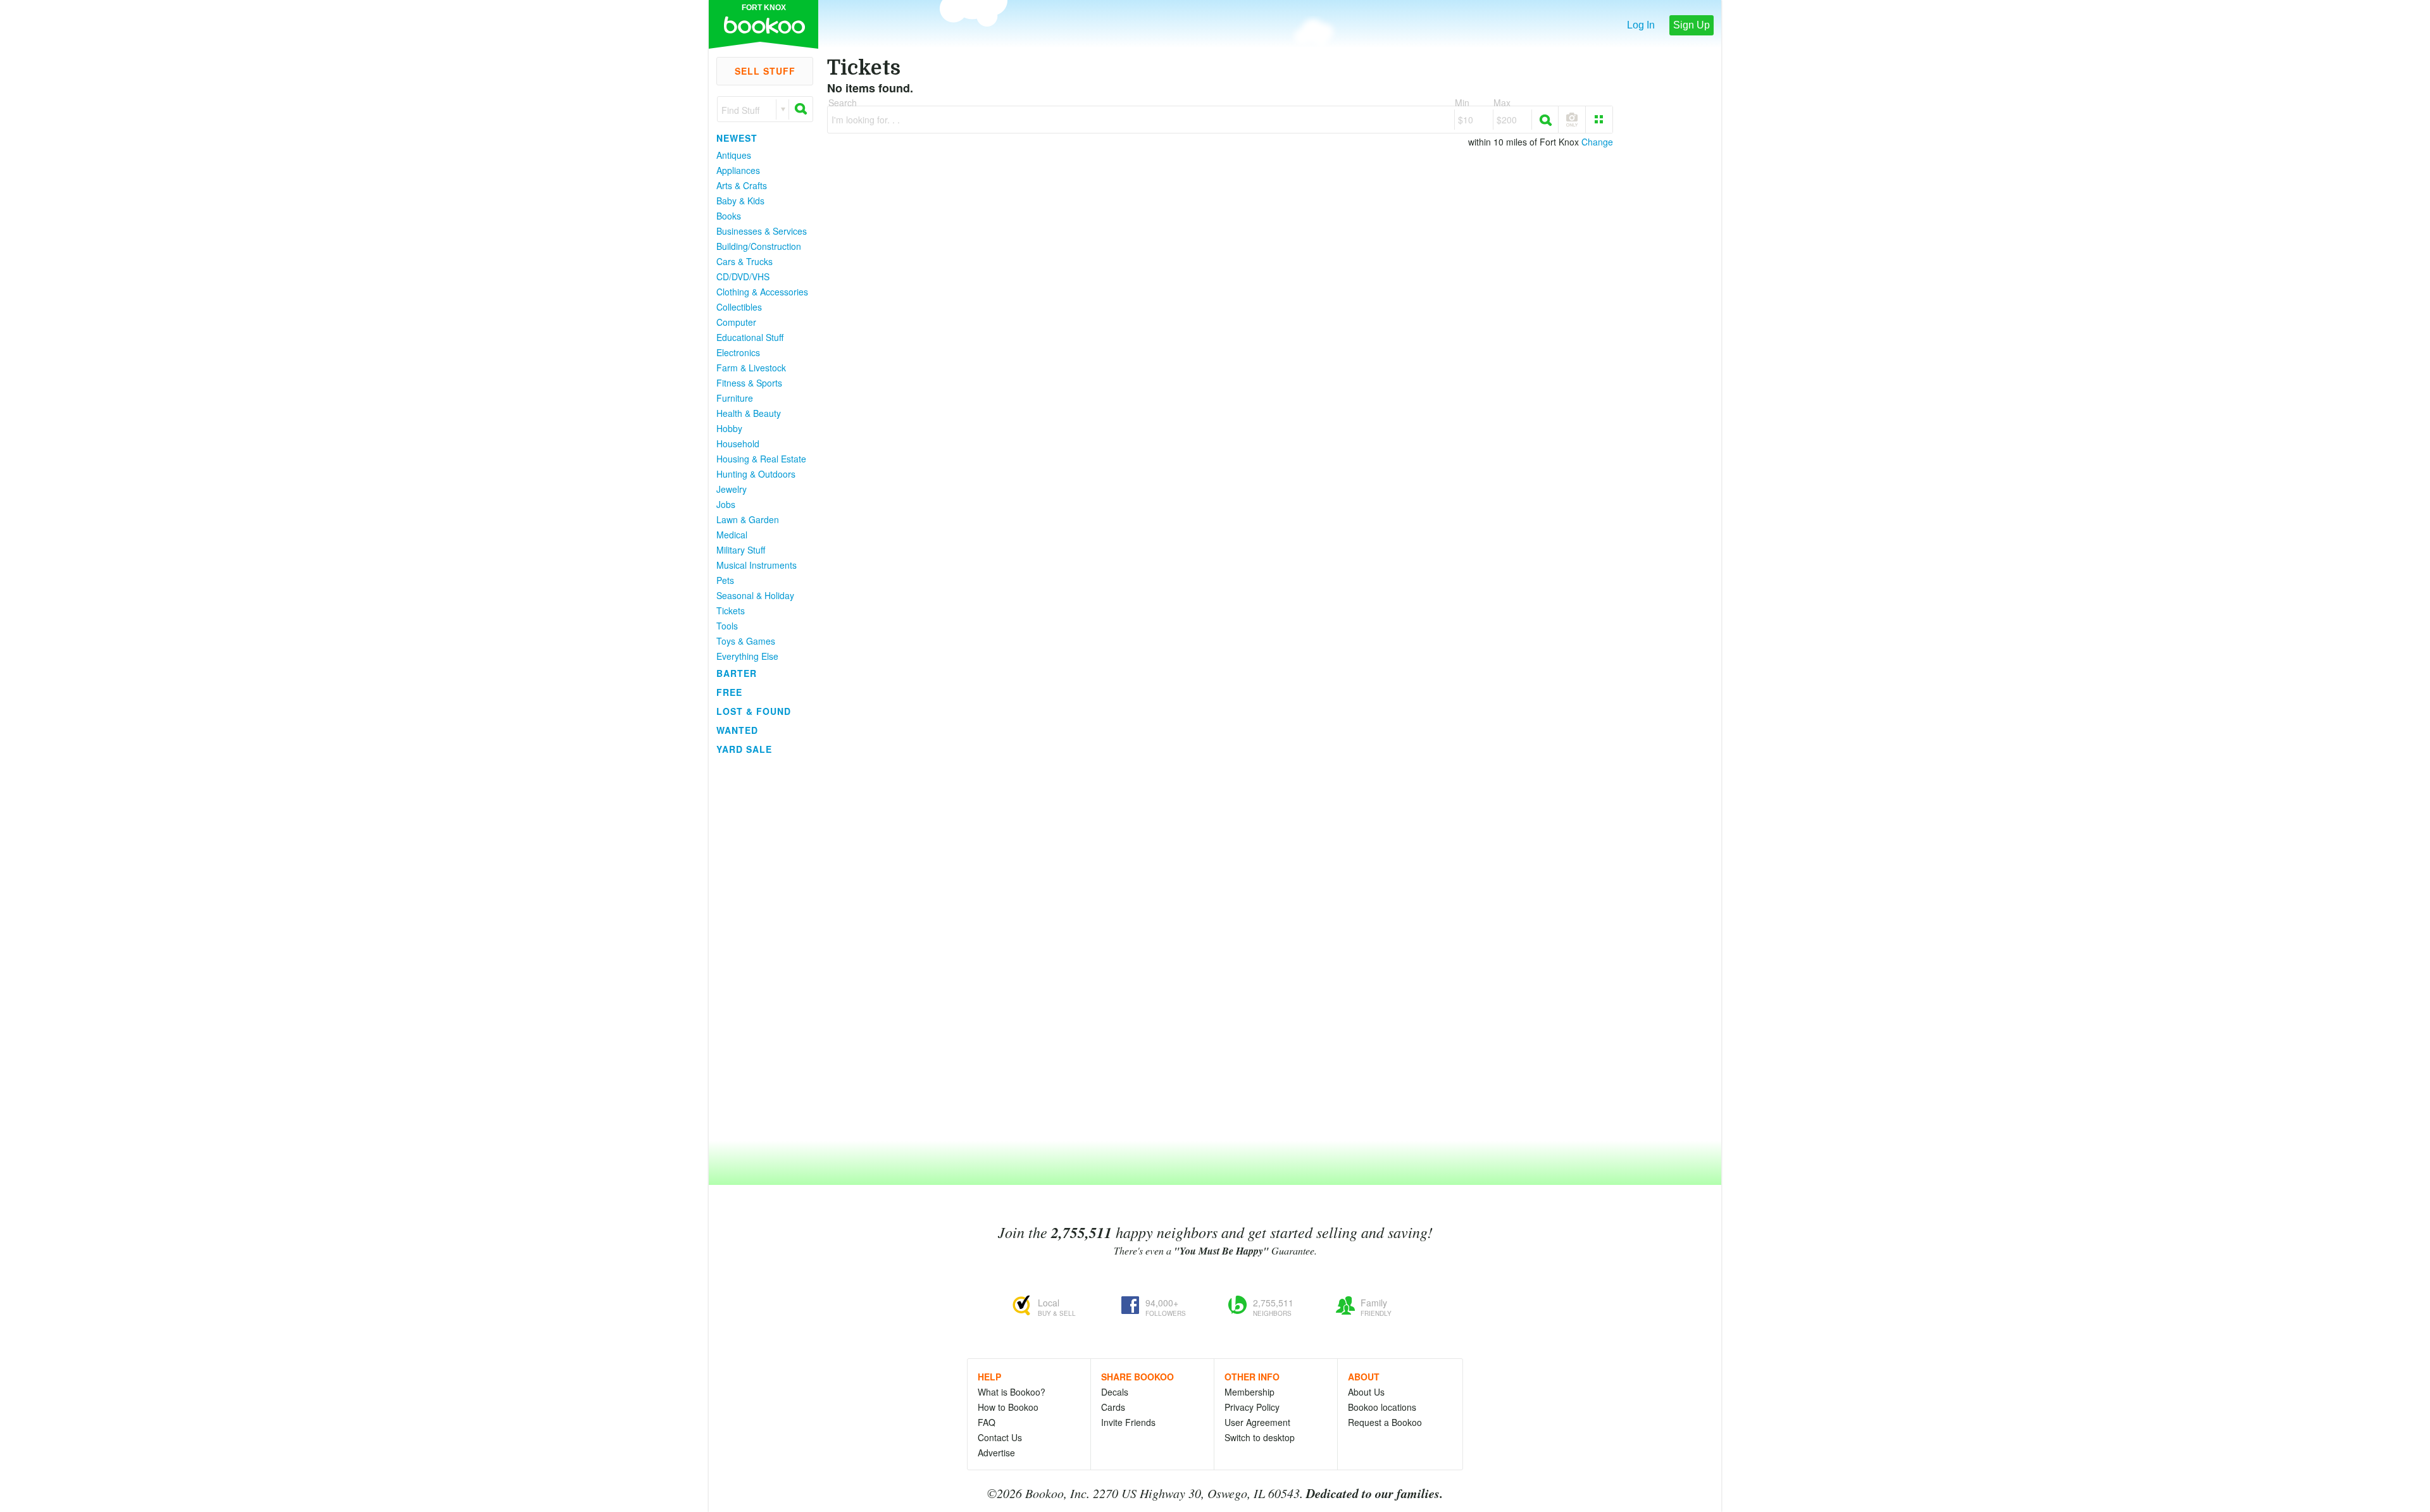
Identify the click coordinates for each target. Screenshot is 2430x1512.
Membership (1249, 1392)
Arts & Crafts (742, 185)
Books (729, 216)
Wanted (737, 730)
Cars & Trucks (745, 261)
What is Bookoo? (1012, 1392)
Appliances (738, 170)
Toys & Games (746, 641)
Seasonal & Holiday (755, 595)
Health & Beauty (749, 413)
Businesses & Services (762, 231)
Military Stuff (741, 550)
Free (729, 692)
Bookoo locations (1382, 1407)
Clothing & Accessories (762, 292)
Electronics (738, 352)
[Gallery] (1599, 120)
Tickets (731, 610)
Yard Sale (744, 749)
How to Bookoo (1008, 1407)
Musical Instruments (757, 565)
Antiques (734, 155)
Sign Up (1692, 25)
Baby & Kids (740, 201)
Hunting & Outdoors (756, 474)
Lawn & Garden (748, 519)
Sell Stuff (765, 71)
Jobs (726, 504)
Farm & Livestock (751, 368)
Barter (737, 673)
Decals (1115, 1392)
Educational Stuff (750, 337)
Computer (736, 322)
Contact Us (1000, 1437)
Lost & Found (754, 711)
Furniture (735, 398)
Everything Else (747, 656)
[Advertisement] (759, 948)
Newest (737, 138)
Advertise (996, 1453)
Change (1597, 142)
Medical (732, 535)
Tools (727, 626)
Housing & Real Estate (761, 459)
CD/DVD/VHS (743, 276)
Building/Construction (759, 246)
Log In (1641, 25)
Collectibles (739, 307)
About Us (1366, 1392)
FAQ (987, 1422)
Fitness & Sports (749, 383)
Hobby (729, 428)
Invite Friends (1128, 1422)
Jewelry (732, 489)
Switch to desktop (1260, 1437)
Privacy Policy (1252, 1407)
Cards (1113, 1407)
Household (738, 443)
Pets (725, 580)
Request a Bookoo (1385, 1422)
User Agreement (1257, 1422)
